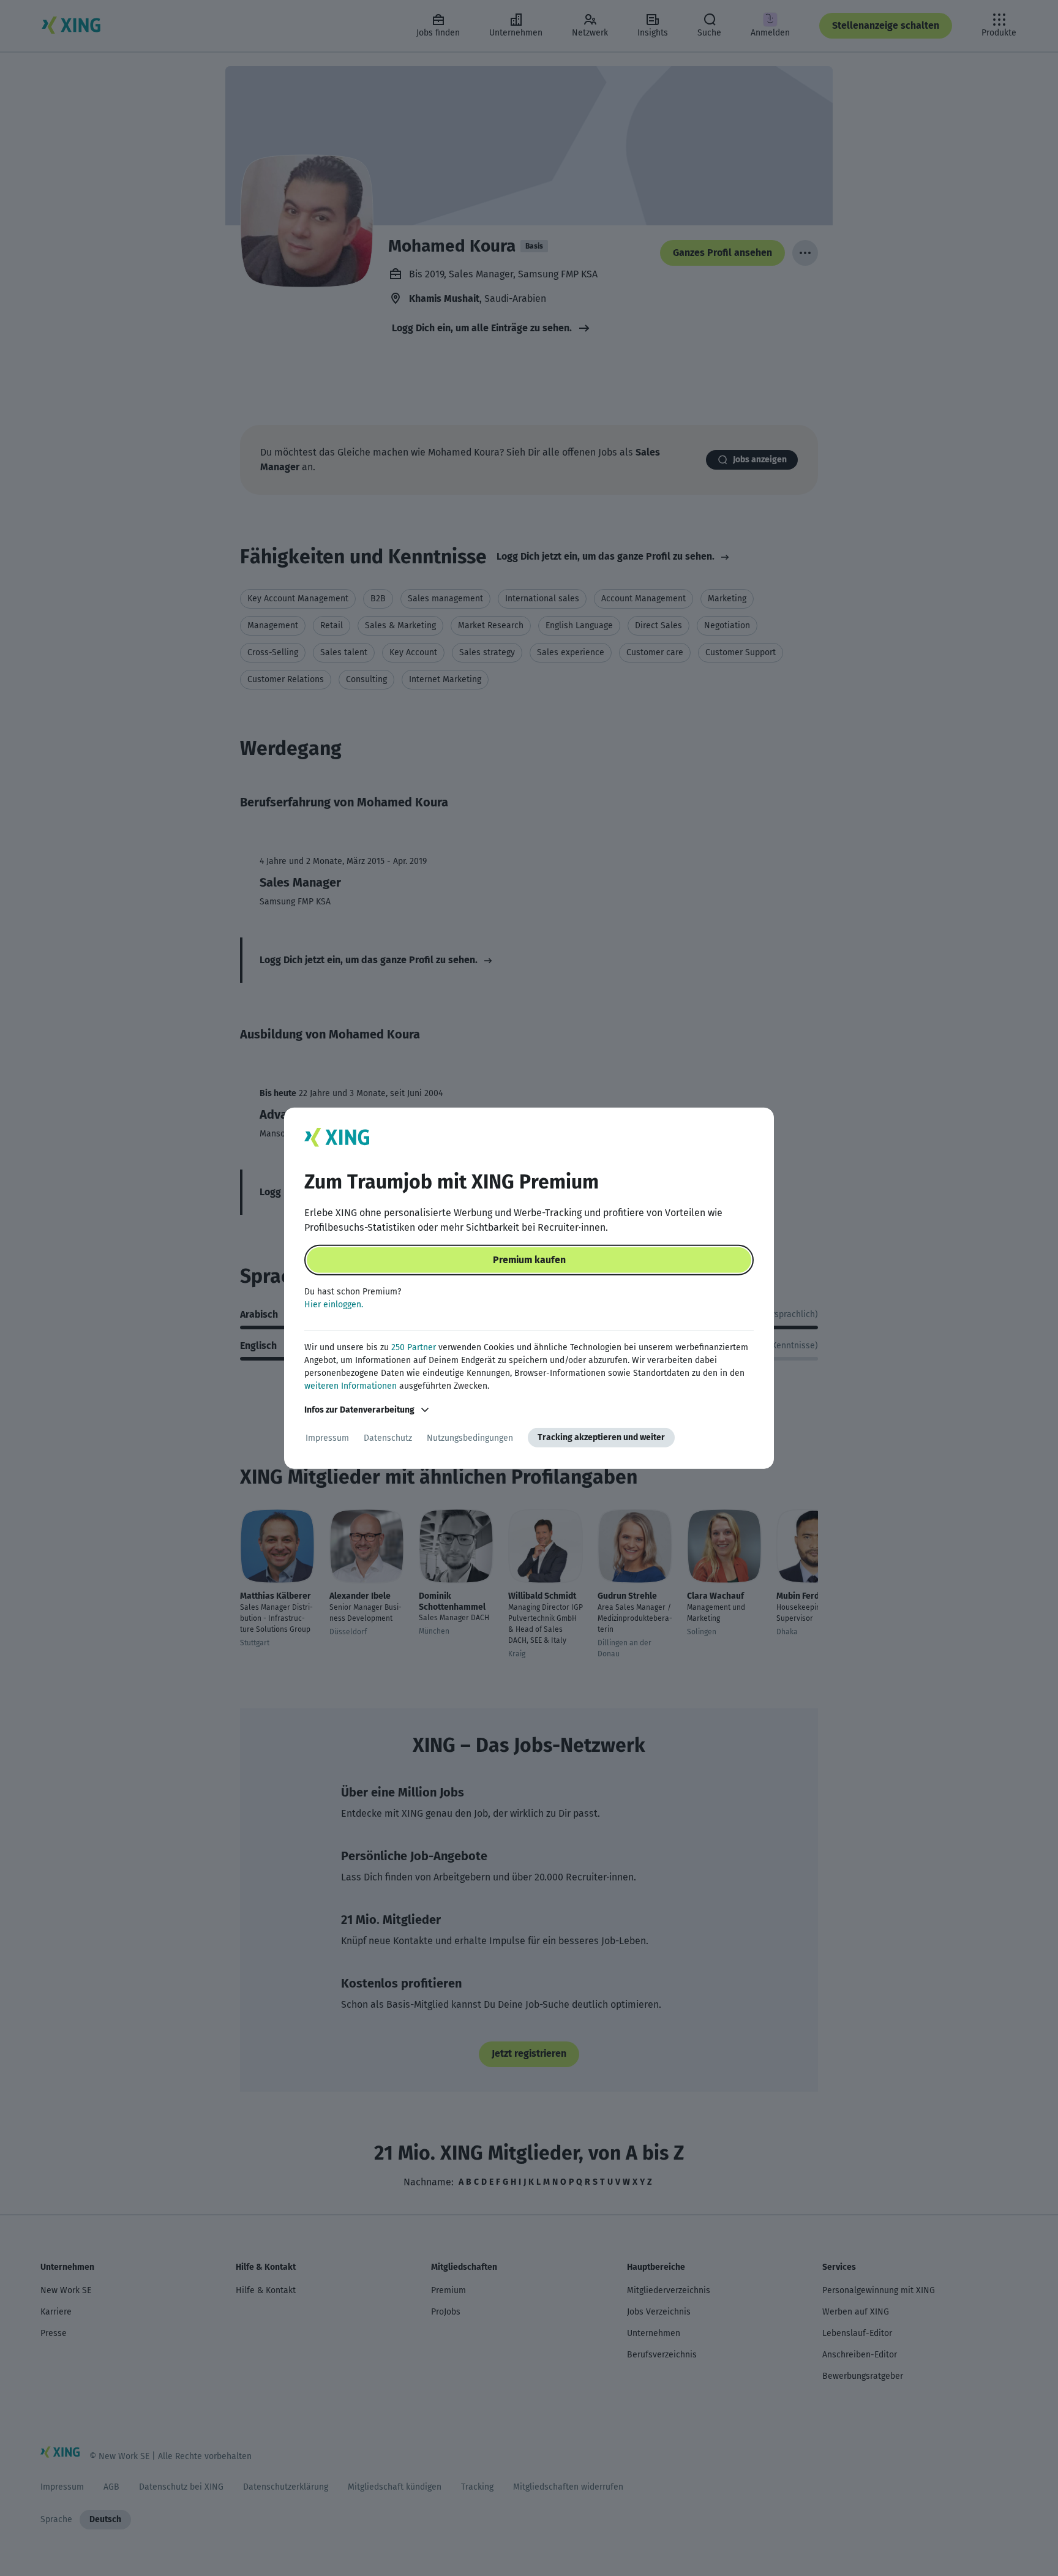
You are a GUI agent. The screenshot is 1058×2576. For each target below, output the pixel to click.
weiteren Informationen (351, 1386)
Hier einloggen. (334, 1305)
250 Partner (414, 1347)
